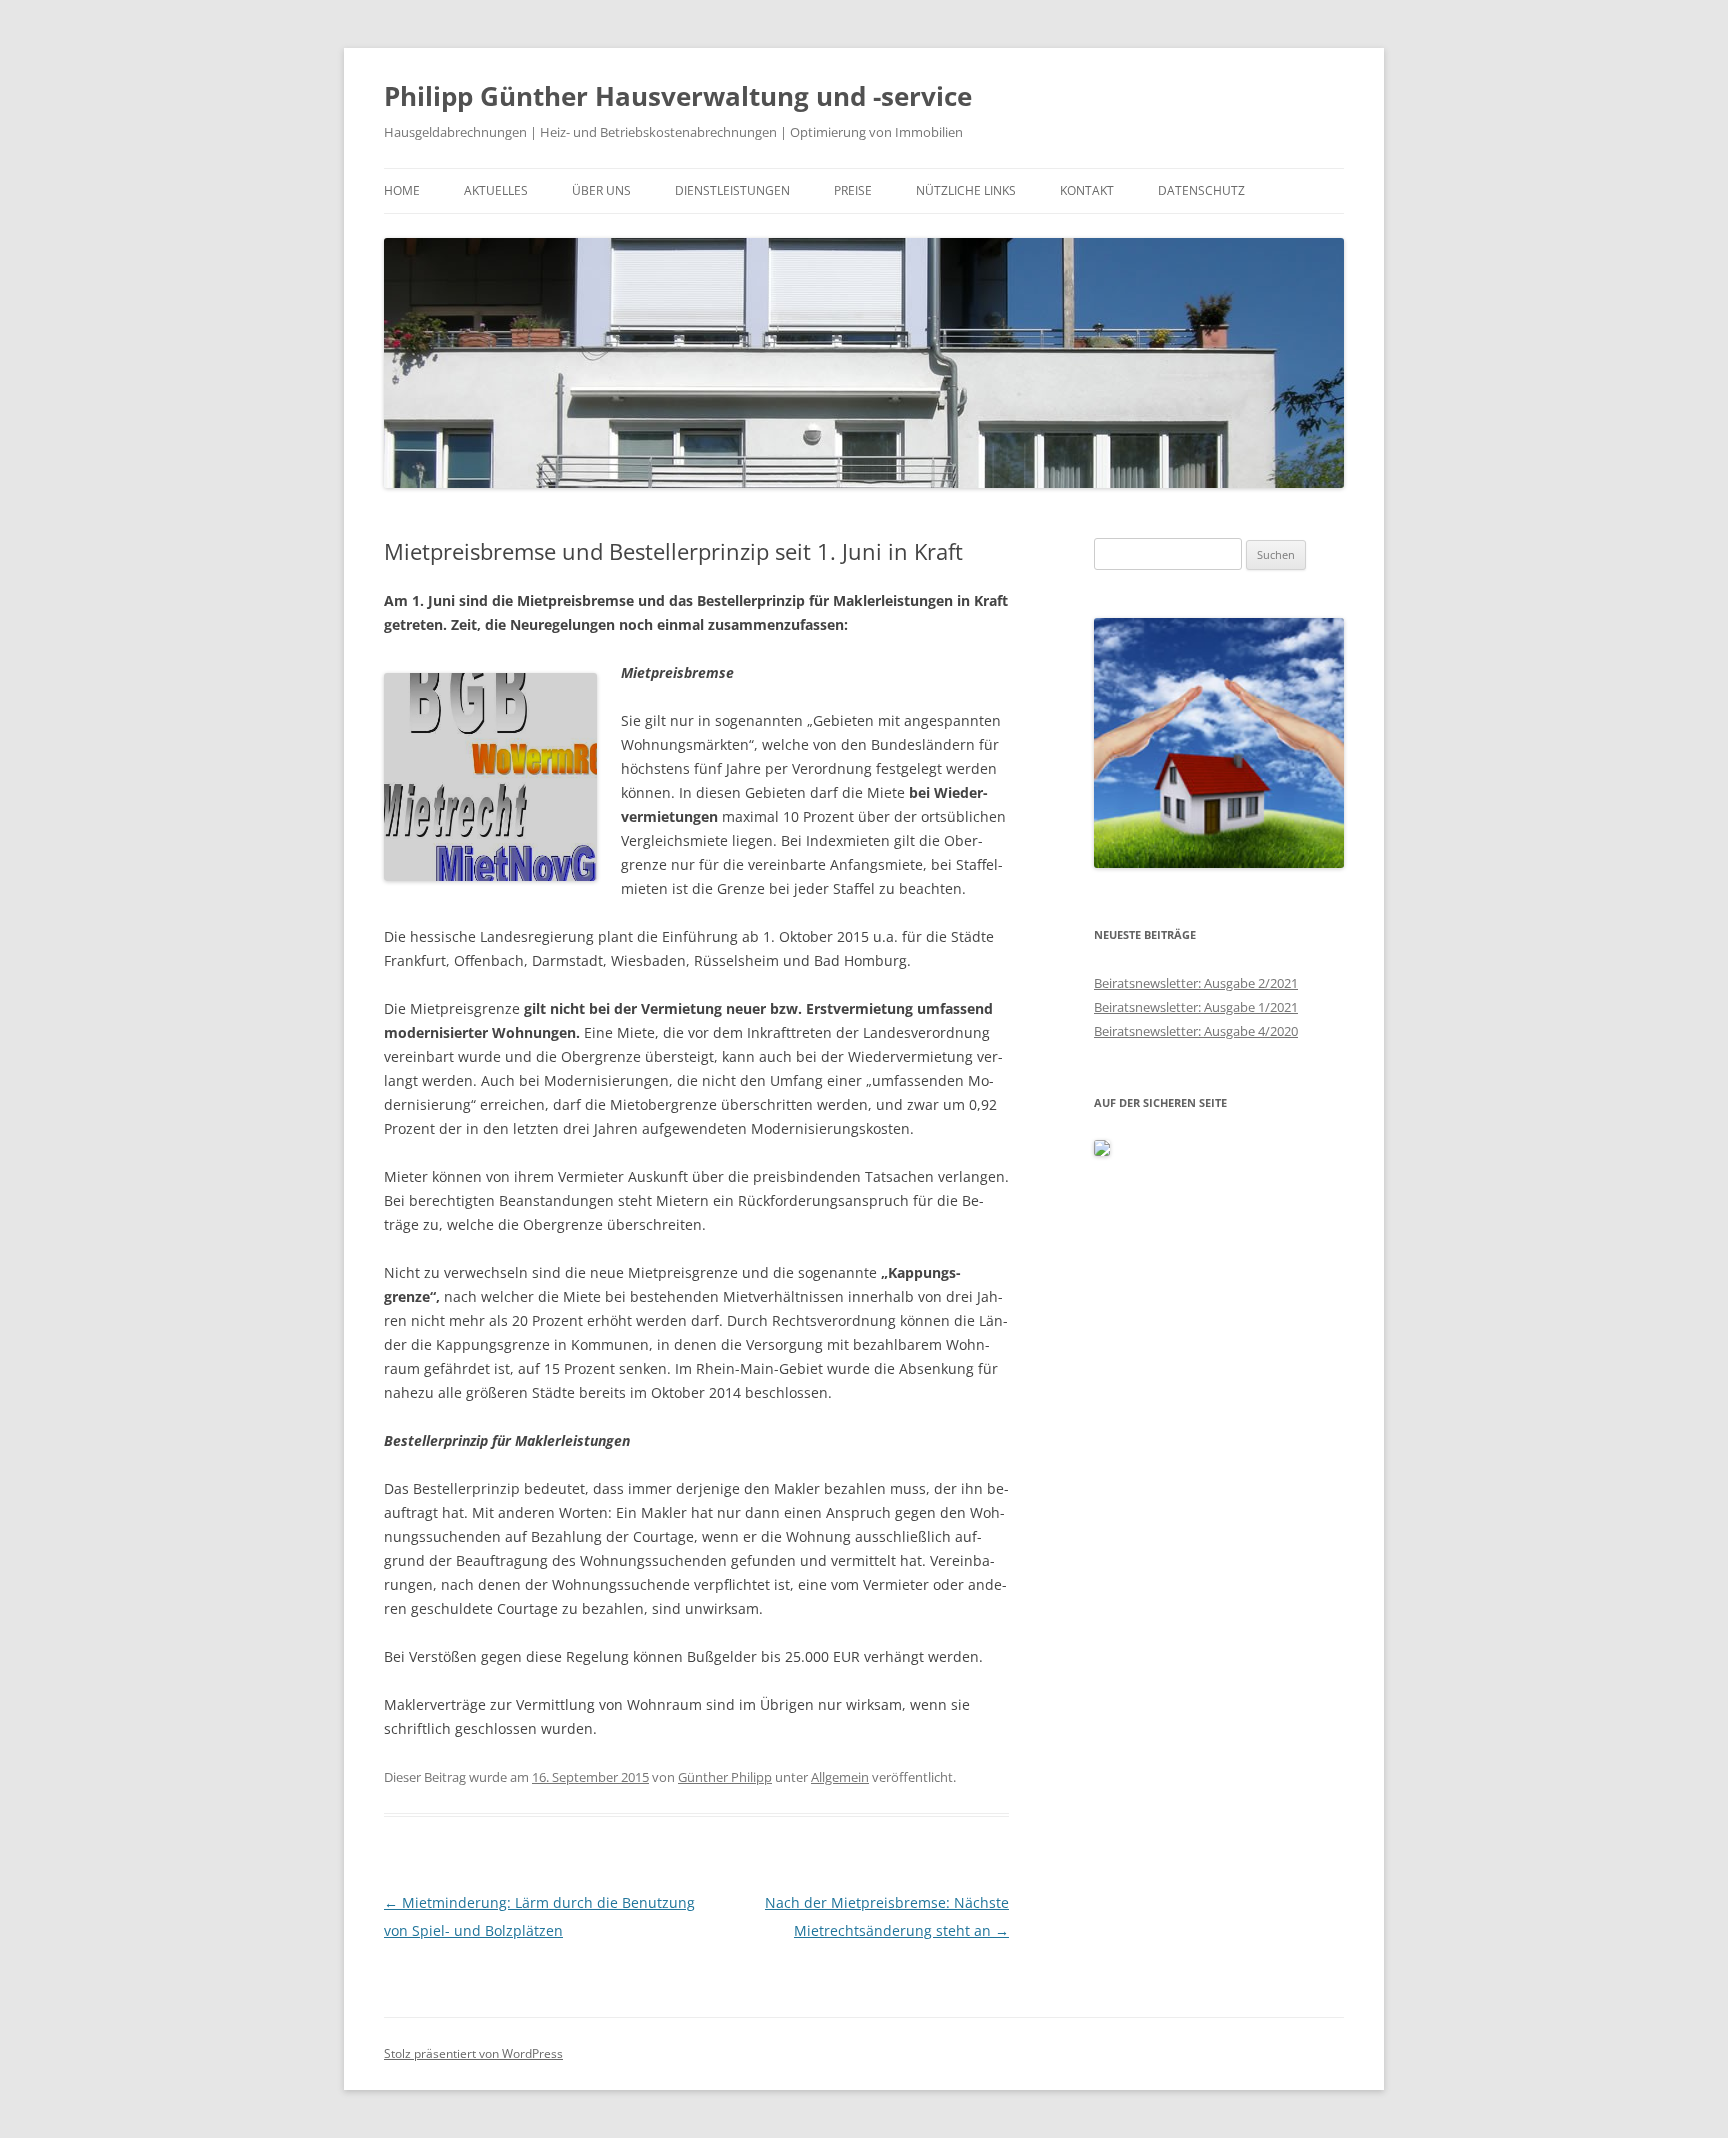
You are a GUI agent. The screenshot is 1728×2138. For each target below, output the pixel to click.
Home (402, 190)
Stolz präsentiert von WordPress (473, 2053)
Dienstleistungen (732, 190)
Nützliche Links (966, 190)
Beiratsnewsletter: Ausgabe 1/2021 (1196, 1007)
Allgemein (840, 1777)
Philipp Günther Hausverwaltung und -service (678, 96)
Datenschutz (1201, 190)
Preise (853, 190)
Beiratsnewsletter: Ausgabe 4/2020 (1196, 1031)
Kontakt (1087, 190)
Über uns (601, 190)
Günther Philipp (725, 1777)
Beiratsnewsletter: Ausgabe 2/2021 (1196, 983)
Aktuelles (496, 190)
